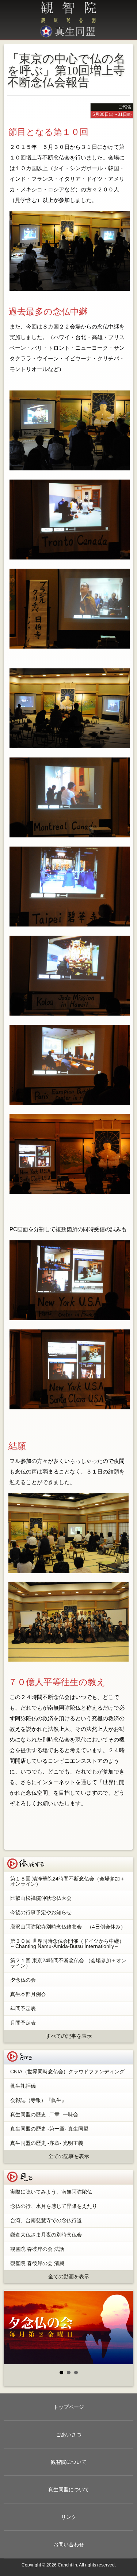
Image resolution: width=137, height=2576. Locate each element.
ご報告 (125, 107)
